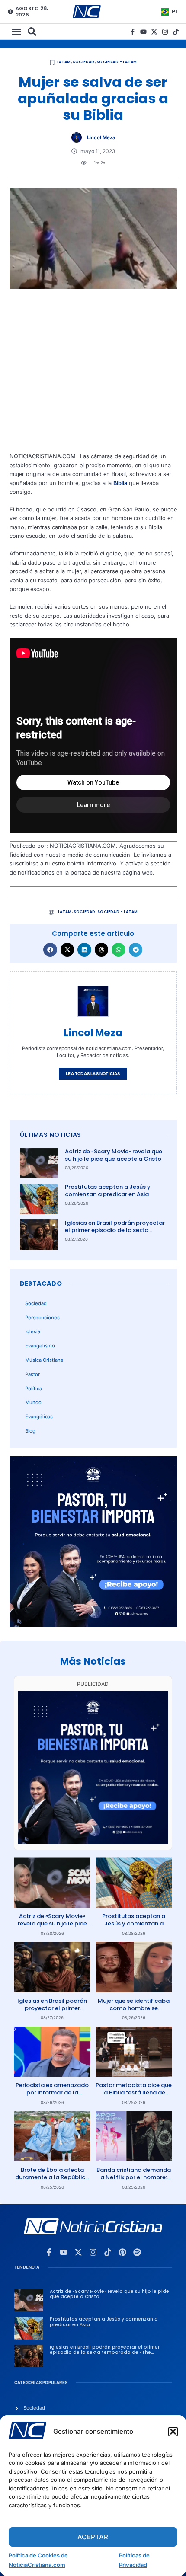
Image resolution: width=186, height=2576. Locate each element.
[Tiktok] (176, 32)
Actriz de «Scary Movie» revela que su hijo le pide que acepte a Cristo (114, 1155)
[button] (173, 2432)
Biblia (120, 483)
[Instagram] (165, 32)
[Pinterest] (122, 2252)
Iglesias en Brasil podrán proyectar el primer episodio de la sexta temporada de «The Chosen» (115, 1230)
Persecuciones (42, 1318)
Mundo (33, 1402)
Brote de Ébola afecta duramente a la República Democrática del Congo (52, 2177)
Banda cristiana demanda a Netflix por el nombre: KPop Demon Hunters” (134, 2177)
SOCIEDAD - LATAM (117, 62)
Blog (30, 1431)
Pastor (32, 1374)
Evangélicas (39, 1417)
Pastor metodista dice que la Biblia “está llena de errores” (134, 2092)
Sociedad (84, 62)
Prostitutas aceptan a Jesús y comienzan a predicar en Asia (108, 1191)
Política (34, 1389)
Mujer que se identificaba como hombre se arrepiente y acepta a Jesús (134, 2012)
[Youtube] (143, 32)
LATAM (64, 62)
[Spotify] (137, 2252)
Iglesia (33, 1331)
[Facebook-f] (133, 32)
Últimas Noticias (51, 1135)
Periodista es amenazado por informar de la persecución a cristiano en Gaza (52, 2096)
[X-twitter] (154, 32)
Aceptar (93, 2537)
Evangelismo (40, 1346)
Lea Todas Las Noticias (93, 1074)
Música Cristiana (44, 1360)
